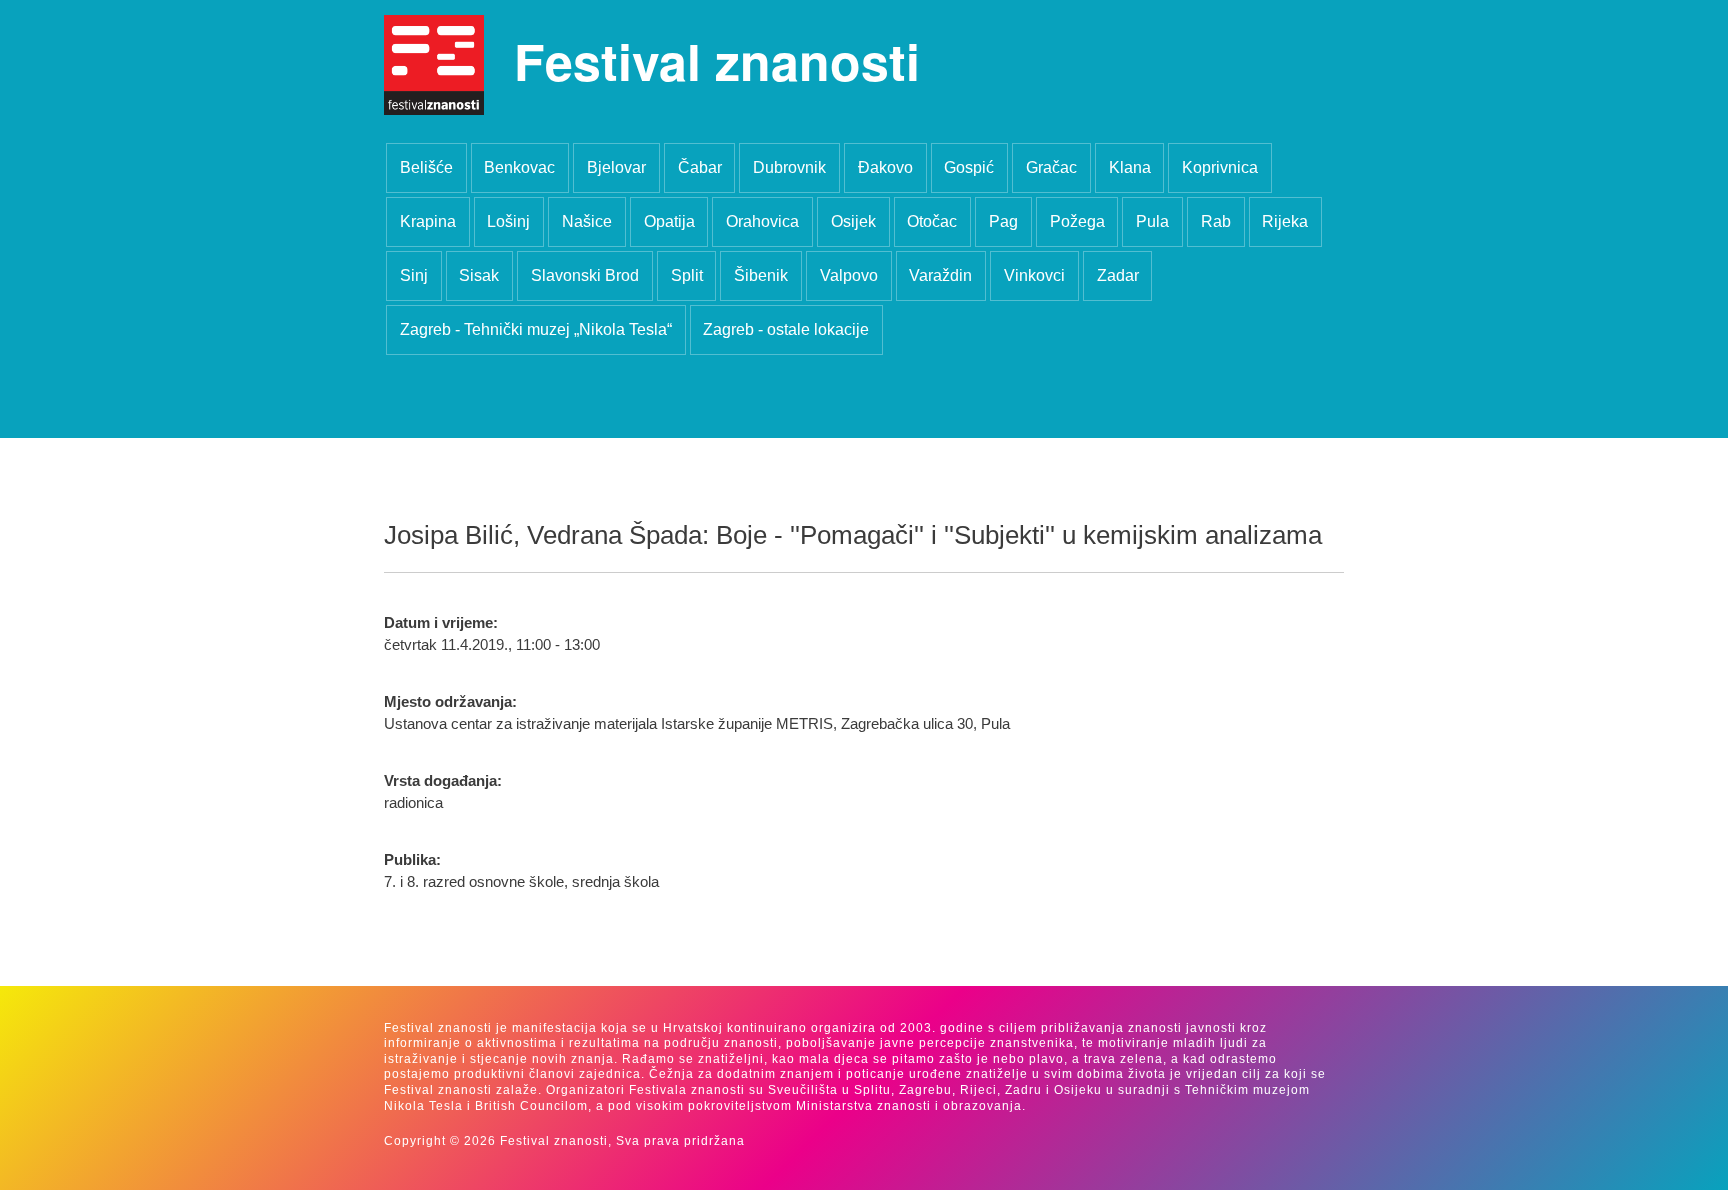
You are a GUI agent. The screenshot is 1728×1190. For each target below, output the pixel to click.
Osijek (853, 221)
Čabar (700, 167)
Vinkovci (1034, 275)
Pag (1003, 221)
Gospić (969, 167)
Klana (1130, 167)
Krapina (428, 221)
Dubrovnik (789, 167)
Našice (587, 221)
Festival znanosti (717, 60)
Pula (1152, 221)
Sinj (414, 275)
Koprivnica (1220, 167)
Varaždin (940, 275)
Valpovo (849, 275)
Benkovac (519, 167)
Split (687, 275)
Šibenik (761, 275)
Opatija (669, 221)
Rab (1216, 221)
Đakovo (885, 167)
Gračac (1051, 167)
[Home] (434, 65)
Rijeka (1285, 221)
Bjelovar (616, 167)
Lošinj (508, 221)
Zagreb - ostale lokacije (786, 329)
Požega (1077, 221)
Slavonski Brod (585, 275)
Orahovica (762, 221)
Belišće (426, 167)
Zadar (1118, 275)
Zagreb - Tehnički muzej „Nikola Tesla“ (536, 329)
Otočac (932, 221)
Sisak (479, 275)
